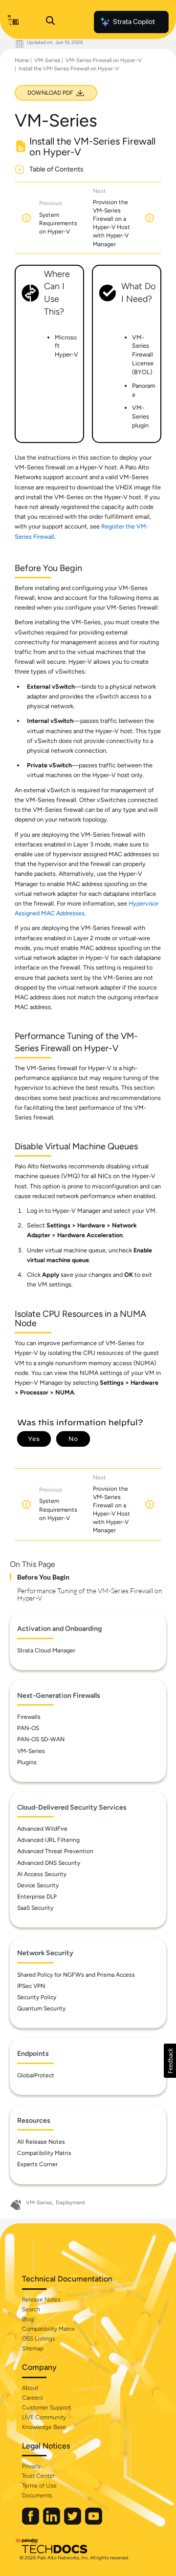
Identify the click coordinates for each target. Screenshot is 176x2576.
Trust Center (38, 2476)
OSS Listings (39, 2339)
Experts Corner (37, 2164)
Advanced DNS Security (49, 1863)
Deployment (70, 2203)
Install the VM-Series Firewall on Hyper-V (69, 69)
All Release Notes (41, 2142)
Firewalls (29, 1717)
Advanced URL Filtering (48, 1840)
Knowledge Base (44, 2427)
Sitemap (33, 2348)
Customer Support (46, 2407)
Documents (37, 2495)
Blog (28, 2319)
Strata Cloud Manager (46, 1650)
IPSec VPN (31, 1986)
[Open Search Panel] (50, 22)
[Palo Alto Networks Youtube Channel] (94, 2523)
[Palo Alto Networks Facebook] (31, 2523)
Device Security (38, 1885)
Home (22, 60)
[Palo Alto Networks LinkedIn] (52, 2523)
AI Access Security (42, 1874)
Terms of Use (39, 2486)
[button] (170, 2061)
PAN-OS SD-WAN (41, 1739)
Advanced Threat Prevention (55, 1851)
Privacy (31, 2466)
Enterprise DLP (37, 1897)
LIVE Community (44, 2417)
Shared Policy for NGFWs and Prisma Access (76, 1975)
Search (31, 2309)
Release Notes (41, 2300)
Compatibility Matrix (44, 2153)
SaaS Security (35, 1908)
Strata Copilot (134, 22)
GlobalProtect (36, 2075)
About (30, 2388)
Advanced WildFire (42, 1829)
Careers (33, 2398)
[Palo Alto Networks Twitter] (73, 2523)
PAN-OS (28, 1728)
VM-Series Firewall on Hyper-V (104, 60)
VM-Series (47, 60)
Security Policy (37, 1997)
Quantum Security (41, 2008)
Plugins (27, 1762)
